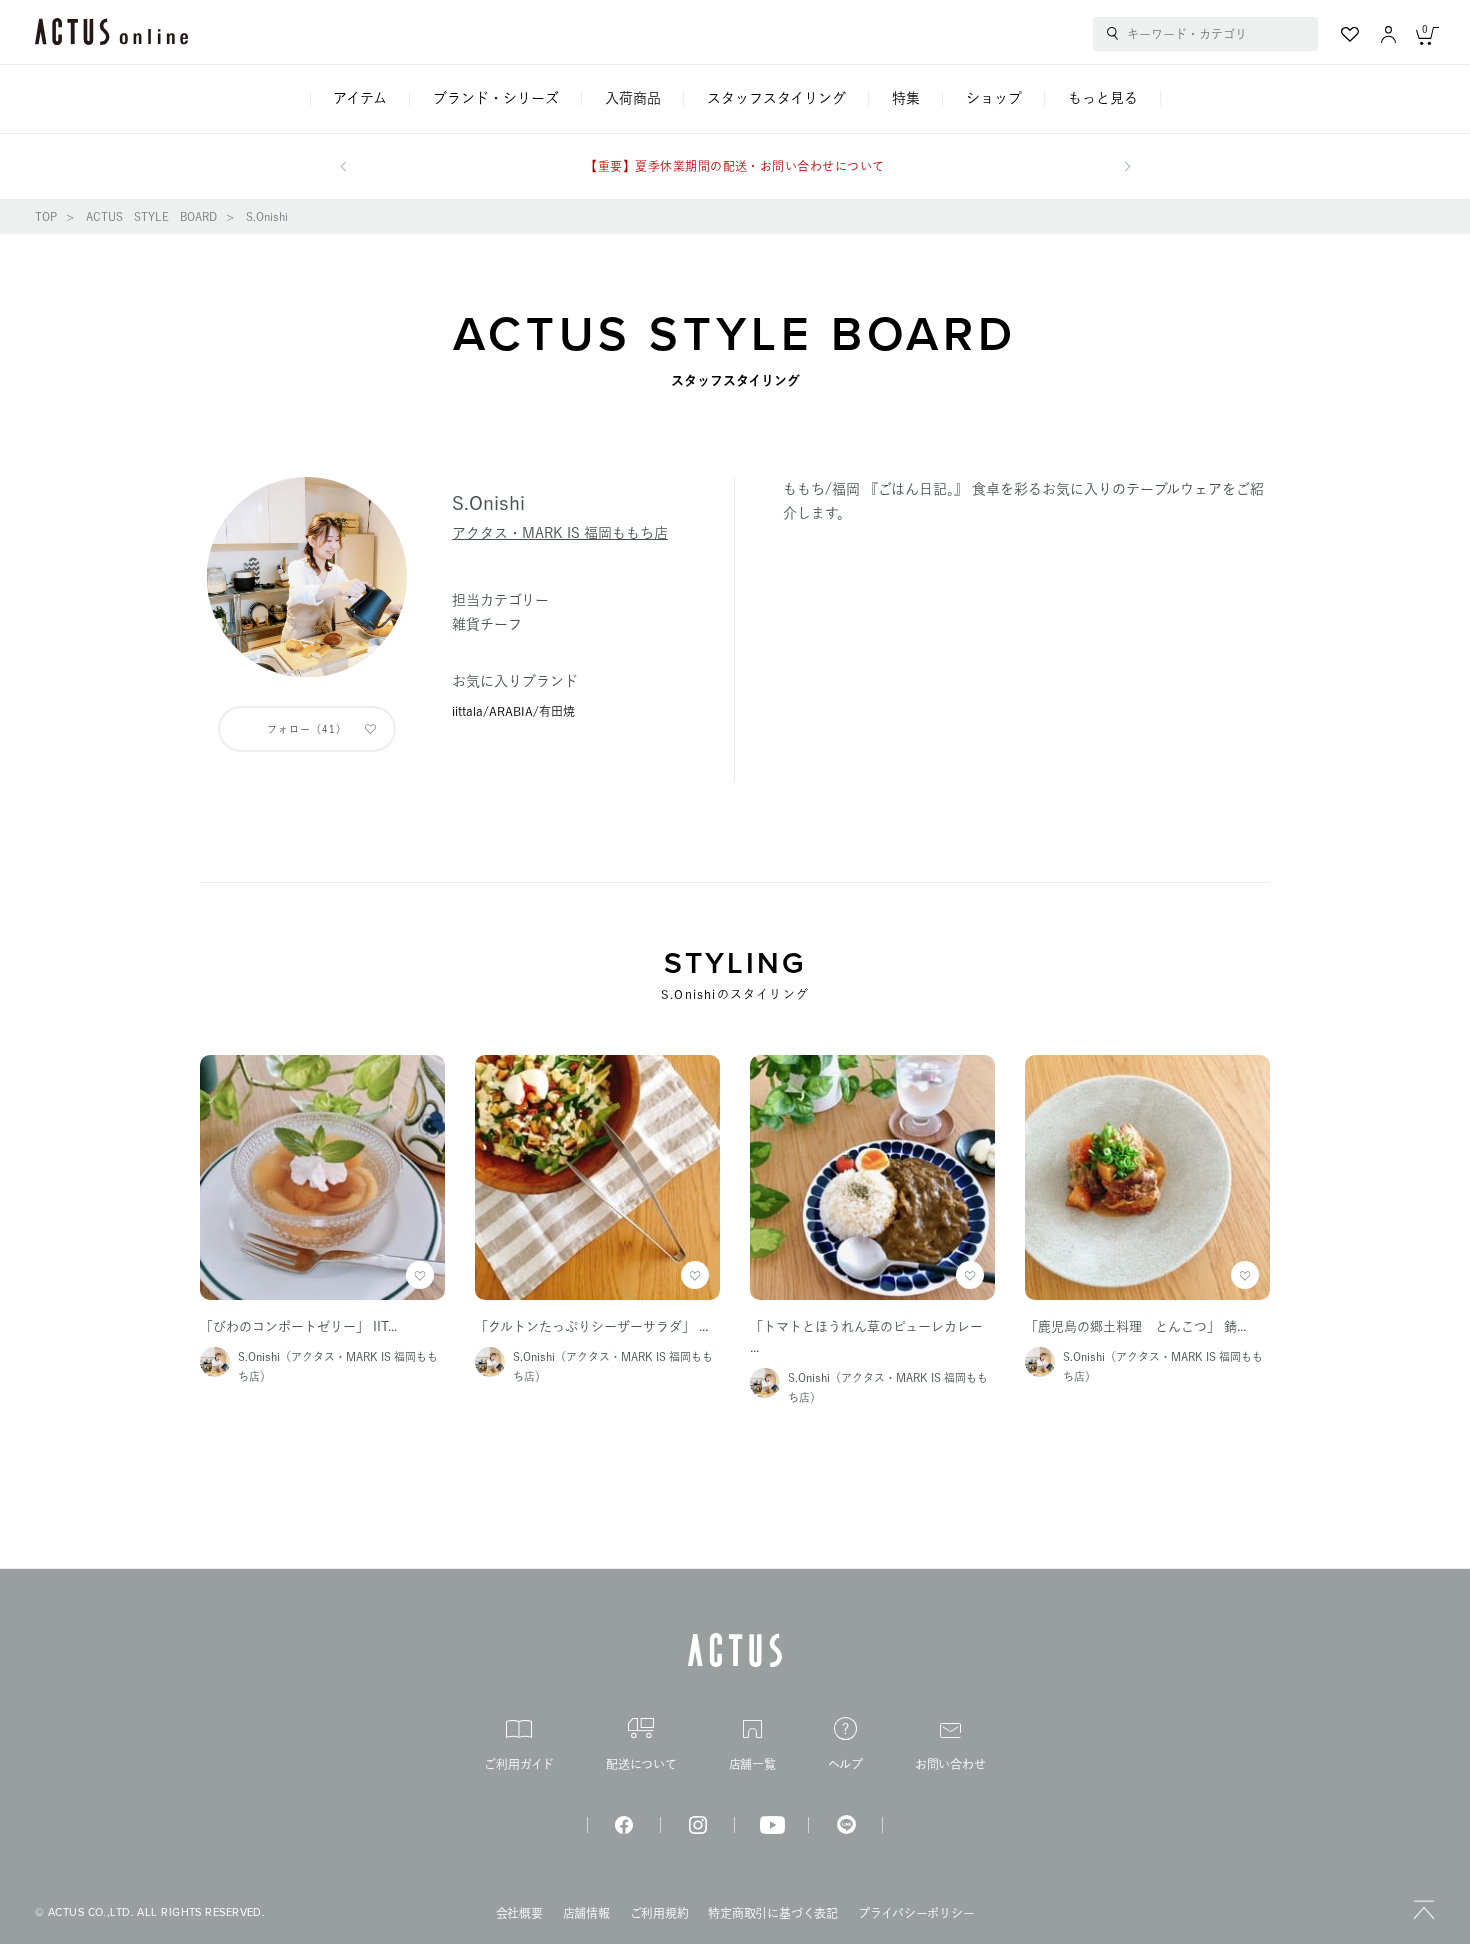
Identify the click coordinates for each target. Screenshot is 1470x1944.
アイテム (360, 98)
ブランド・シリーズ (496, 98)
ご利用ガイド (519, 1764)
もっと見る (1103, 98)
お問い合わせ (950, 1764)
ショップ (994, 98)
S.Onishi (267, 216)
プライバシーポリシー (916, 1913)
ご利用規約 (659, 1913)
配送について (641, 1764)
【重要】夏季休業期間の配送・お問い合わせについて (735, 166)
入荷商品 (633, 98)
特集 (906, 98)
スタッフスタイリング (776, 98)
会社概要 (519, 1913)
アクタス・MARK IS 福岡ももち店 (560, 533)
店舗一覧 (752, 1764)
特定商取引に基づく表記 (772, 1913)
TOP (46, 216)
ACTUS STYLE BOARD (151, 216)
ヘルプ (845, 1764)
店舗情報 (586, 1913)
